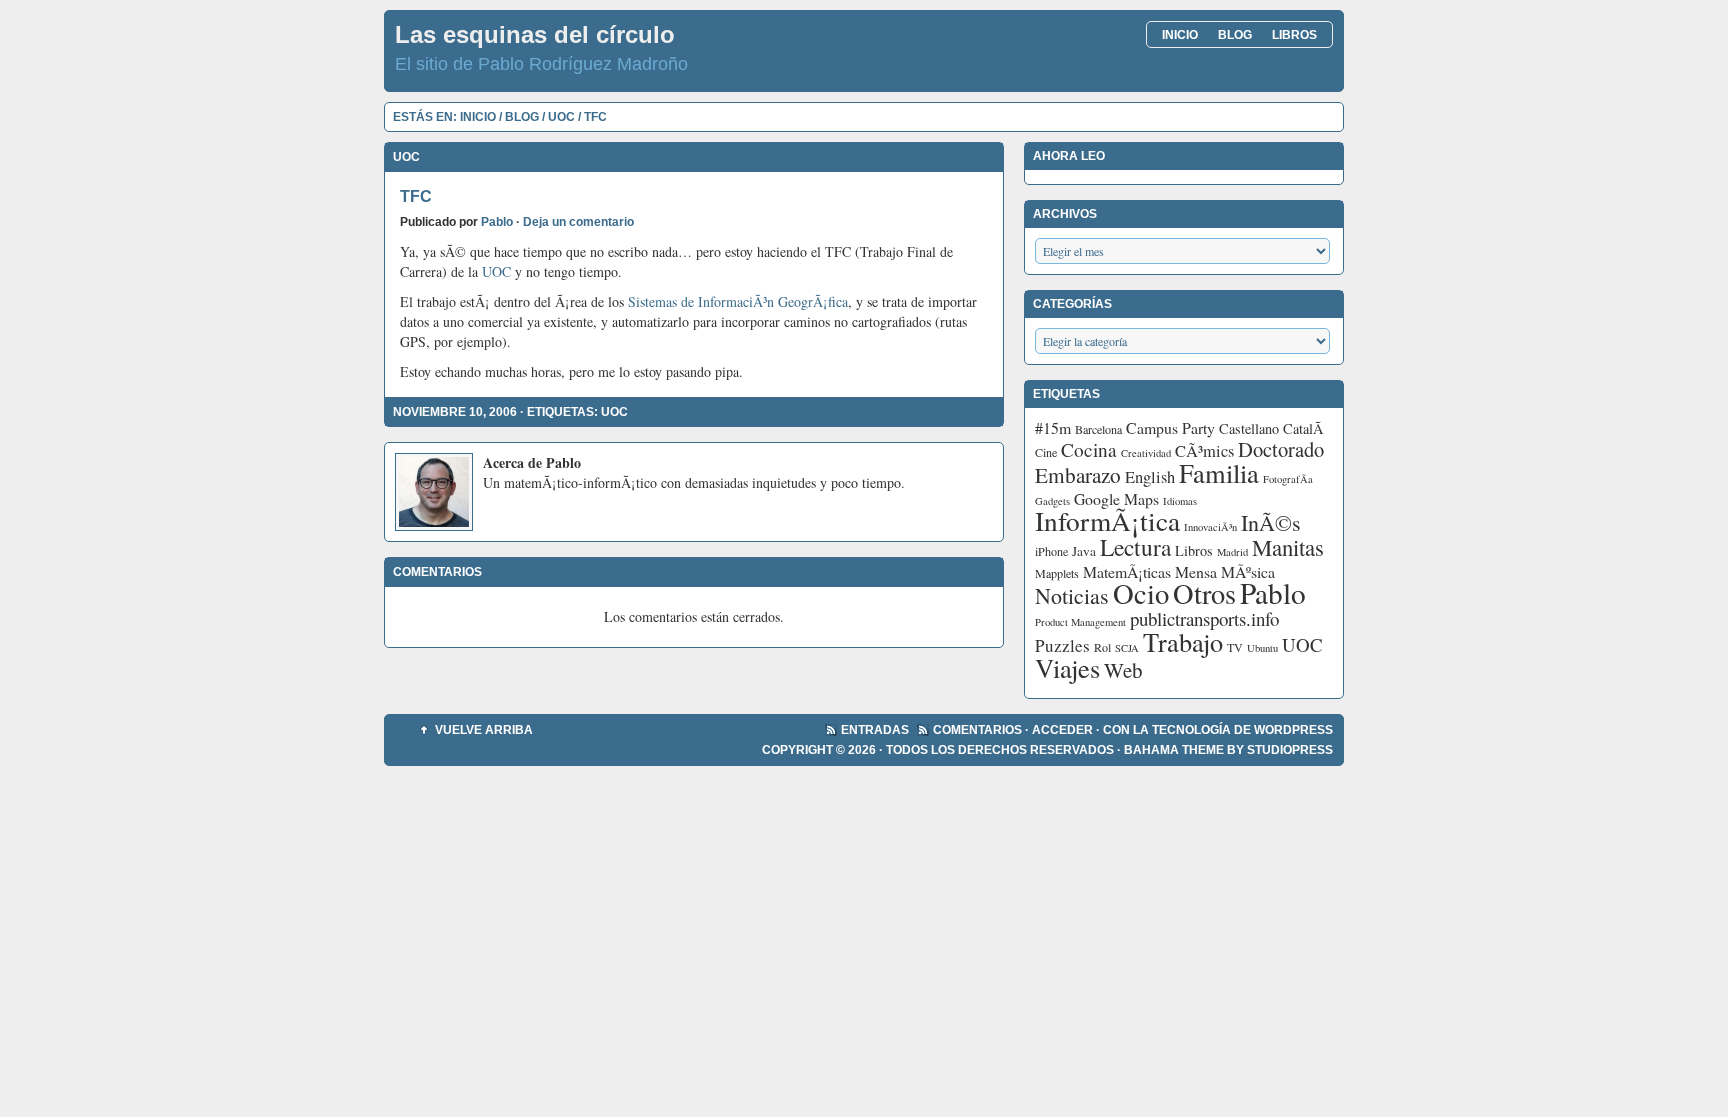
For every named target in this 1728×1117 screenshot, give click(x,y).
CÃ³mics (1204, 451)
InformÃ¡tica (1107, 520)
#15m (1053, 427)
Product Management (1080, 622)
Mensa (1196, 571)
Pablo (497, 222)
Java (1084, 551)
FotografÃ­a (1288, 479)
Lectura (1135, 547)
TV (1235, 647)
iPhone (1051, 551)
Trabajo (1183, 641)
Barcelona (1098, 429)
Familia (1219, 472)
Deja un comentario (578, 222)
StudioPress (1290, 750)
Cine (1046, 452)
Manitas (1288, 547)
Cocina (1089, 449)
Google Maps (1116, 498)
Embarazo (1078, 475)
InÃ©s (1271, 522)
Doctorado (1281, 449)
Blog (1235, 35)
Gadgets (1052, 501)
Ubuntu (1262, 648)
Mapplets (1057, 573)
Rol (1102, 647)
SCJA (1127, 648)
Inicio (1180, 35)
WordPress (1293, 730)
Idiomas (1180, 501)
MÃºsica (1248, 571)
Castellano (1249, 428)
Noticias (1072, 595)
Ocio (1141, 593)
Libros (1294, 35)
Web (1123, 670)
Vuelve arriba (484, 730)
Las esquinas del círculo (535, 34)
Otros (1204, 593)
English (1150, 477)
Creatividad (1146, 453)
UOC (561, 117)
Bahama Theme (1174, 750)
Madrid (1232, 552)
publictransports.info (1204, 618)
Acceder (1062, 730)
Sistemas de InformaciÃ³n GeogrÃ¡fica (738, 301)
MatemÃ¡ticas (1127, 571)
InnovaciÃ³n (1210, 527)
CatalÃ (1305, 428)
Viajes (1067, 667)
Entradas (875, 730)
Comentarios (977, 730)
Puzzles (1062, 645)
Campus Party (1170, 427)
